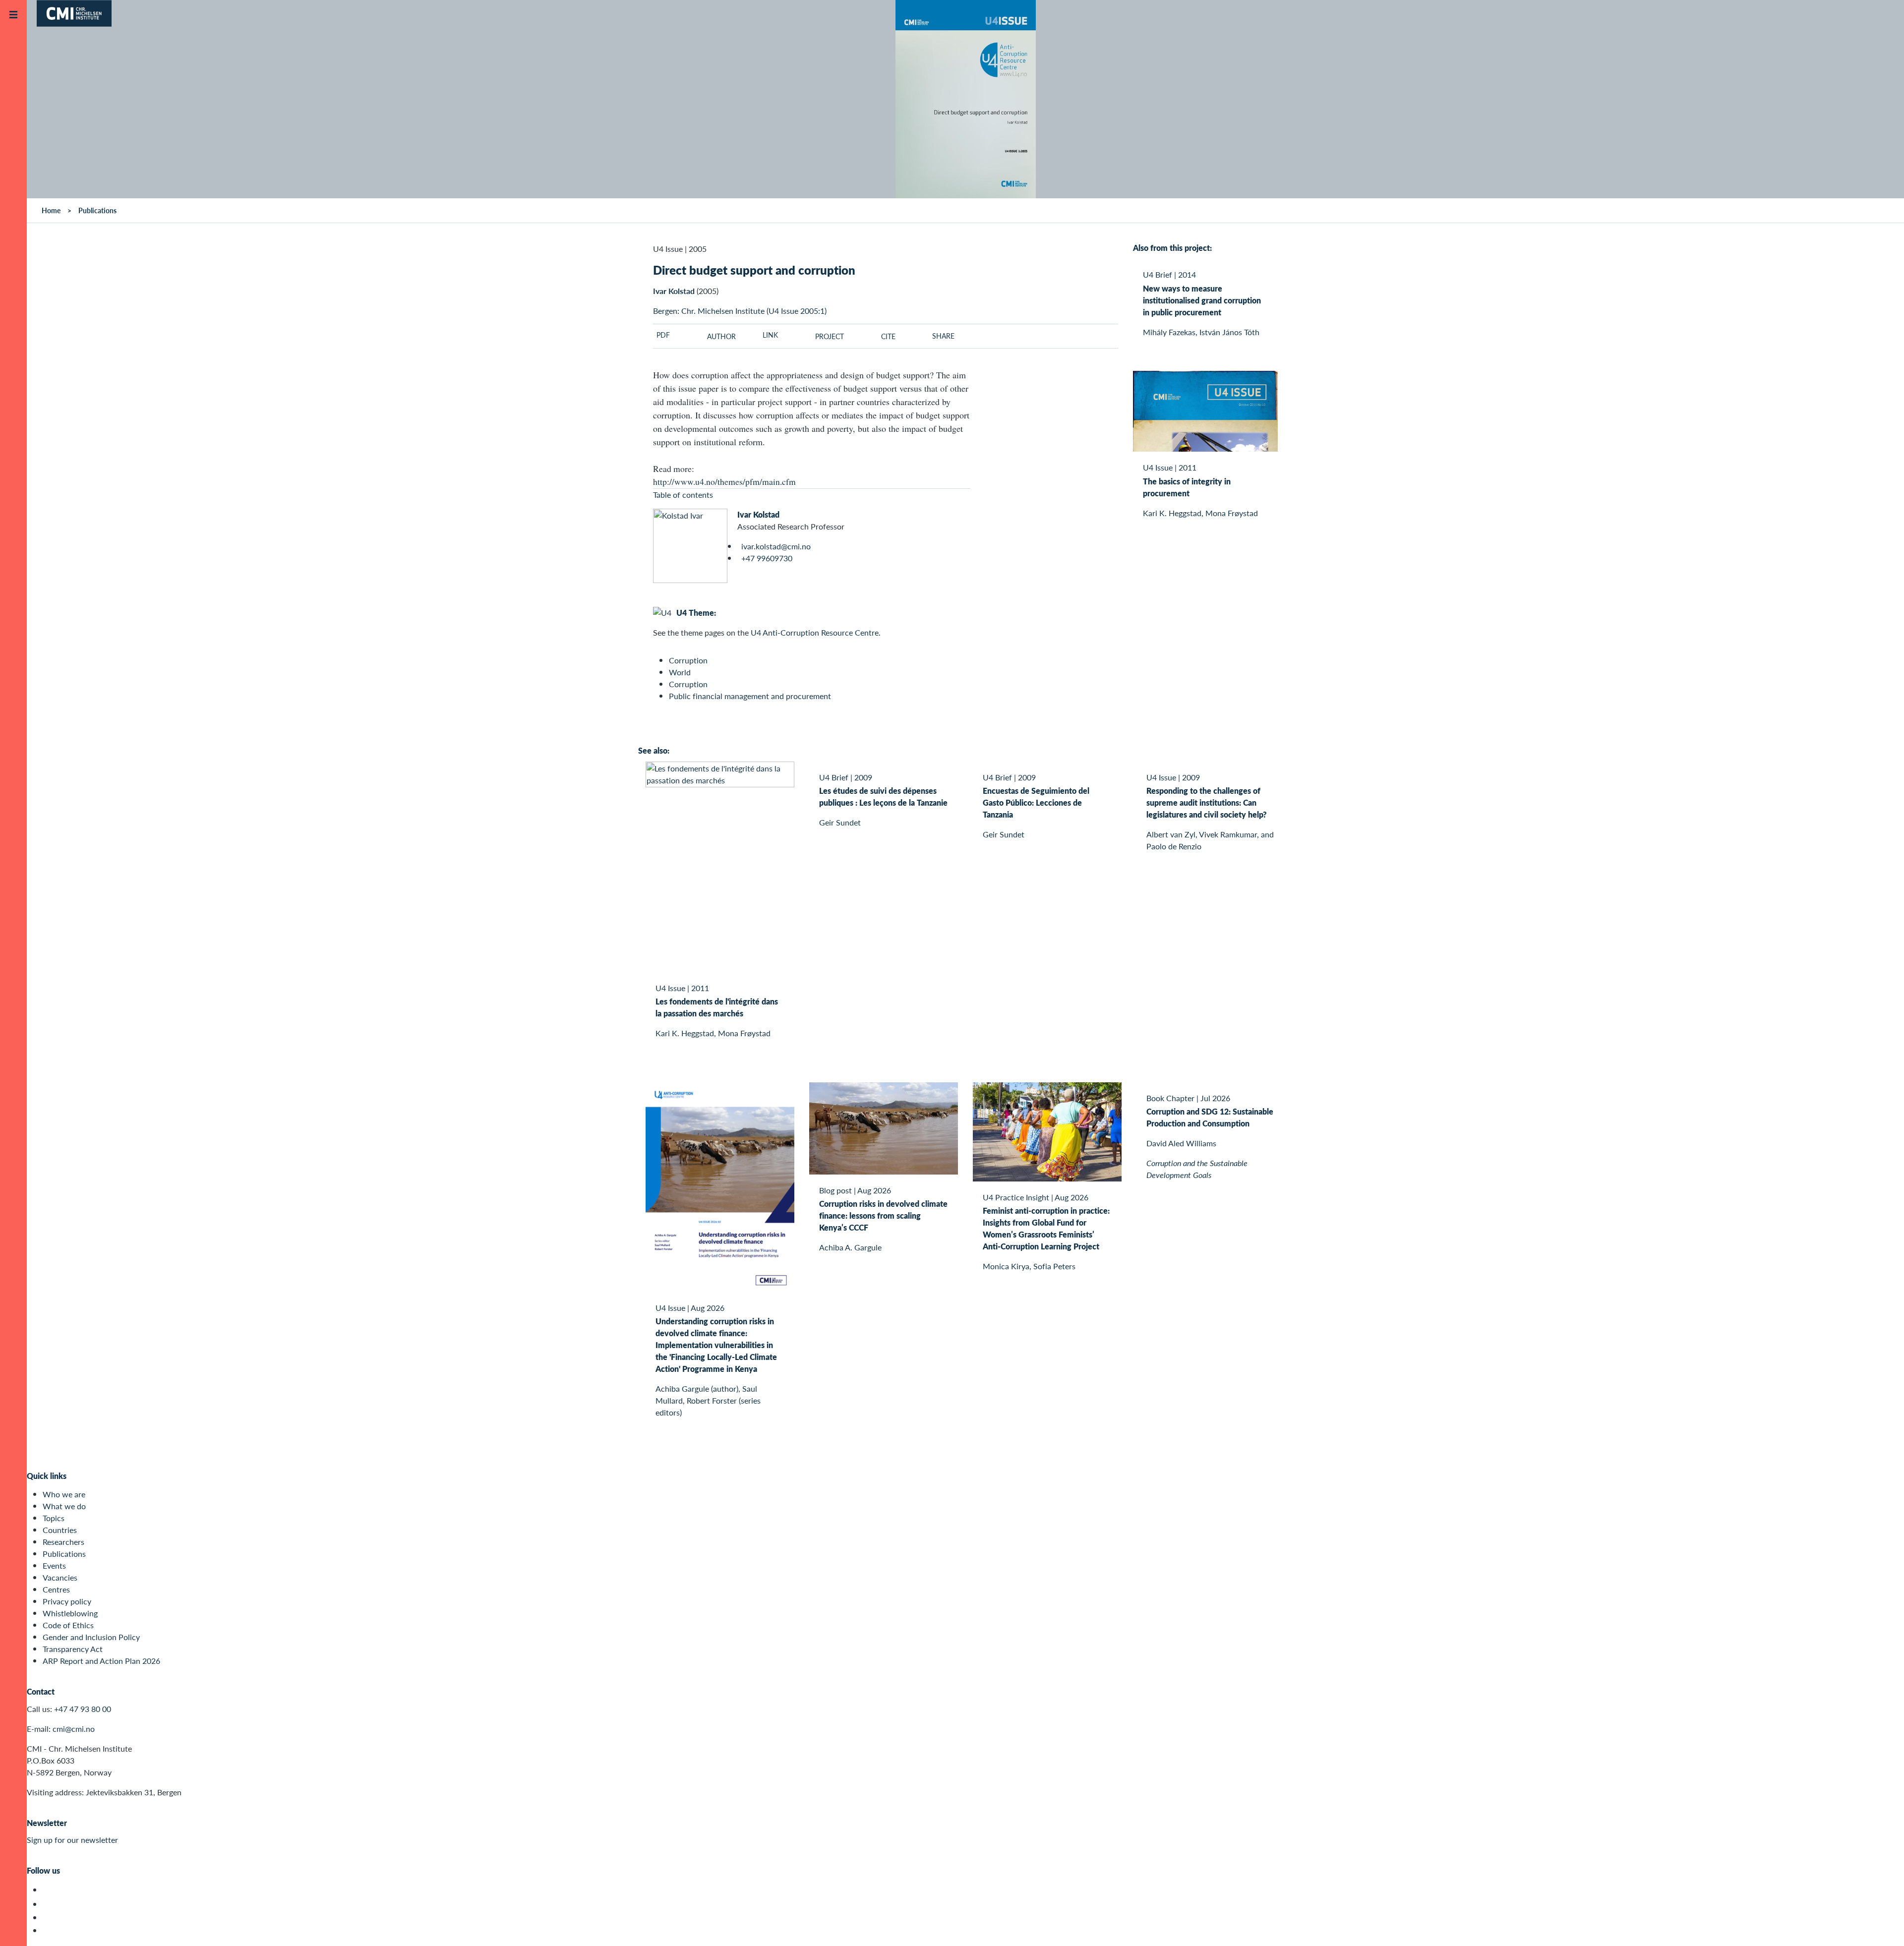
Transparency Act (73, 1649)
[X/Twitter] (48, 1890)
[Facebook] (48, 1904)
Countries (60, 1530)
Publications (64, 1554)
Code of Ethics (68, 1625)
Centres (56, 1589)
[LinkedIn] (48, 1930)
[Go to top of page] (1882, 1925)
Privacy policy (67, 1601)
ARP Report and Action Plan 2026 (101, 1661)
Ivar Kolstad (758, 514)
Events (54, 1565)
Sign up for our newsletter (72, 1840)
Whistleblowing (70, 1613)
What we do (64, 1506)
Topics (54, 1518)
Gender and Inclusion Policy (91, 1637)
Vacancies (60, 1577)
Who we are (64, 1494)
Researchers (63, 1542)
